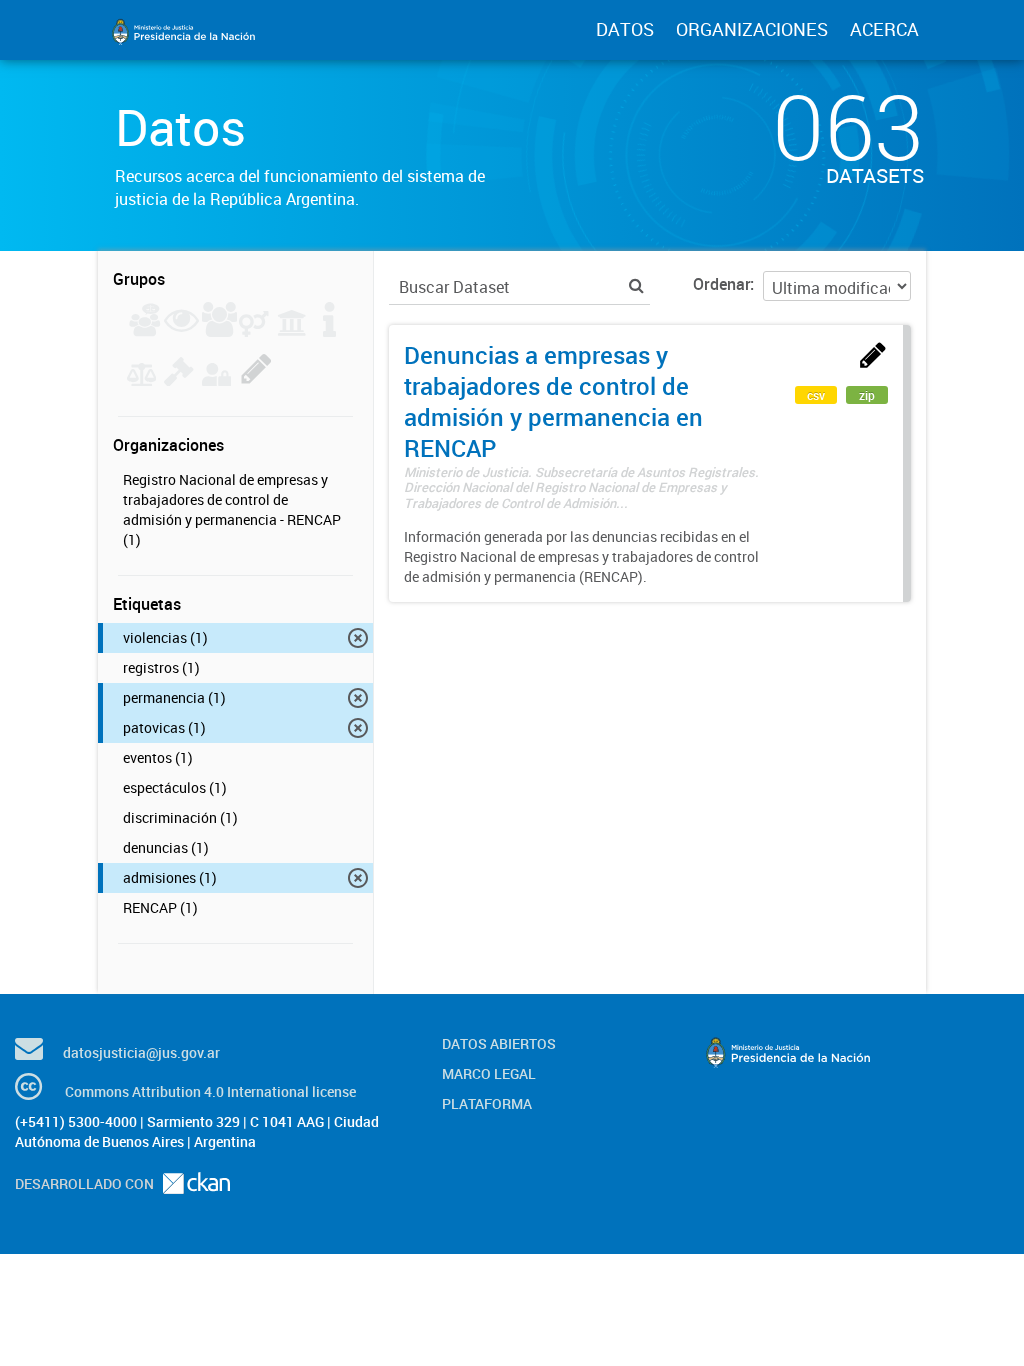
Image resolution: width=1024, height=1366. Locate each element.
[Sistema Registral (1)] (256, 380)
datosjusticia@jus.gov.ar (141, 1052)
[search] (636, 285)
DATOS (625, 29)
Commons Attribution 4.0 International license (210, 1091)
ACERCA (884, 29)
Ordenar (721, 284)
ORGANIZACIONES (752, 29)
